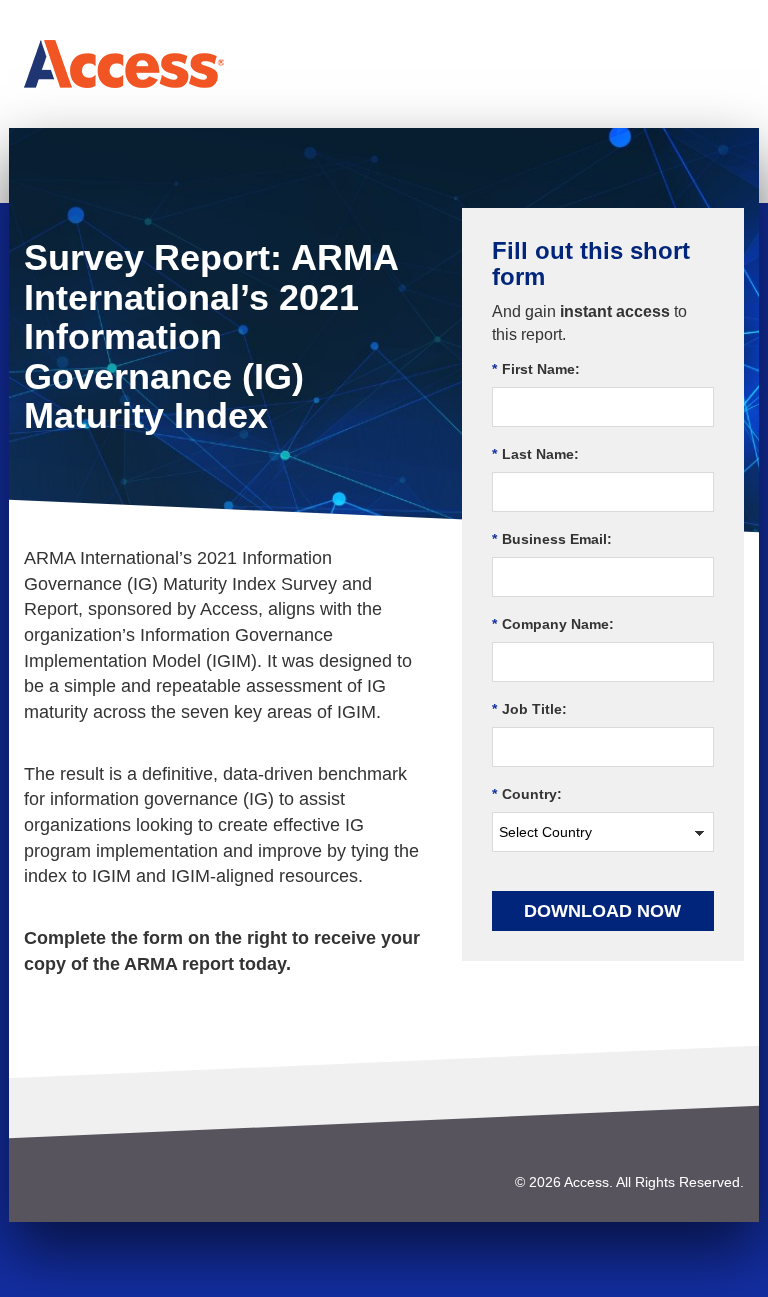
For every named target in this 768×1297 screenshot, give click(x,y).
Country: (527, 794)
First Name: (536, 369)
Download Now (602, 911)
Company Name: (553, 624)
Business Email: (552, 539)
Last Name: (535, 454)
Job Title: (529, 709)
